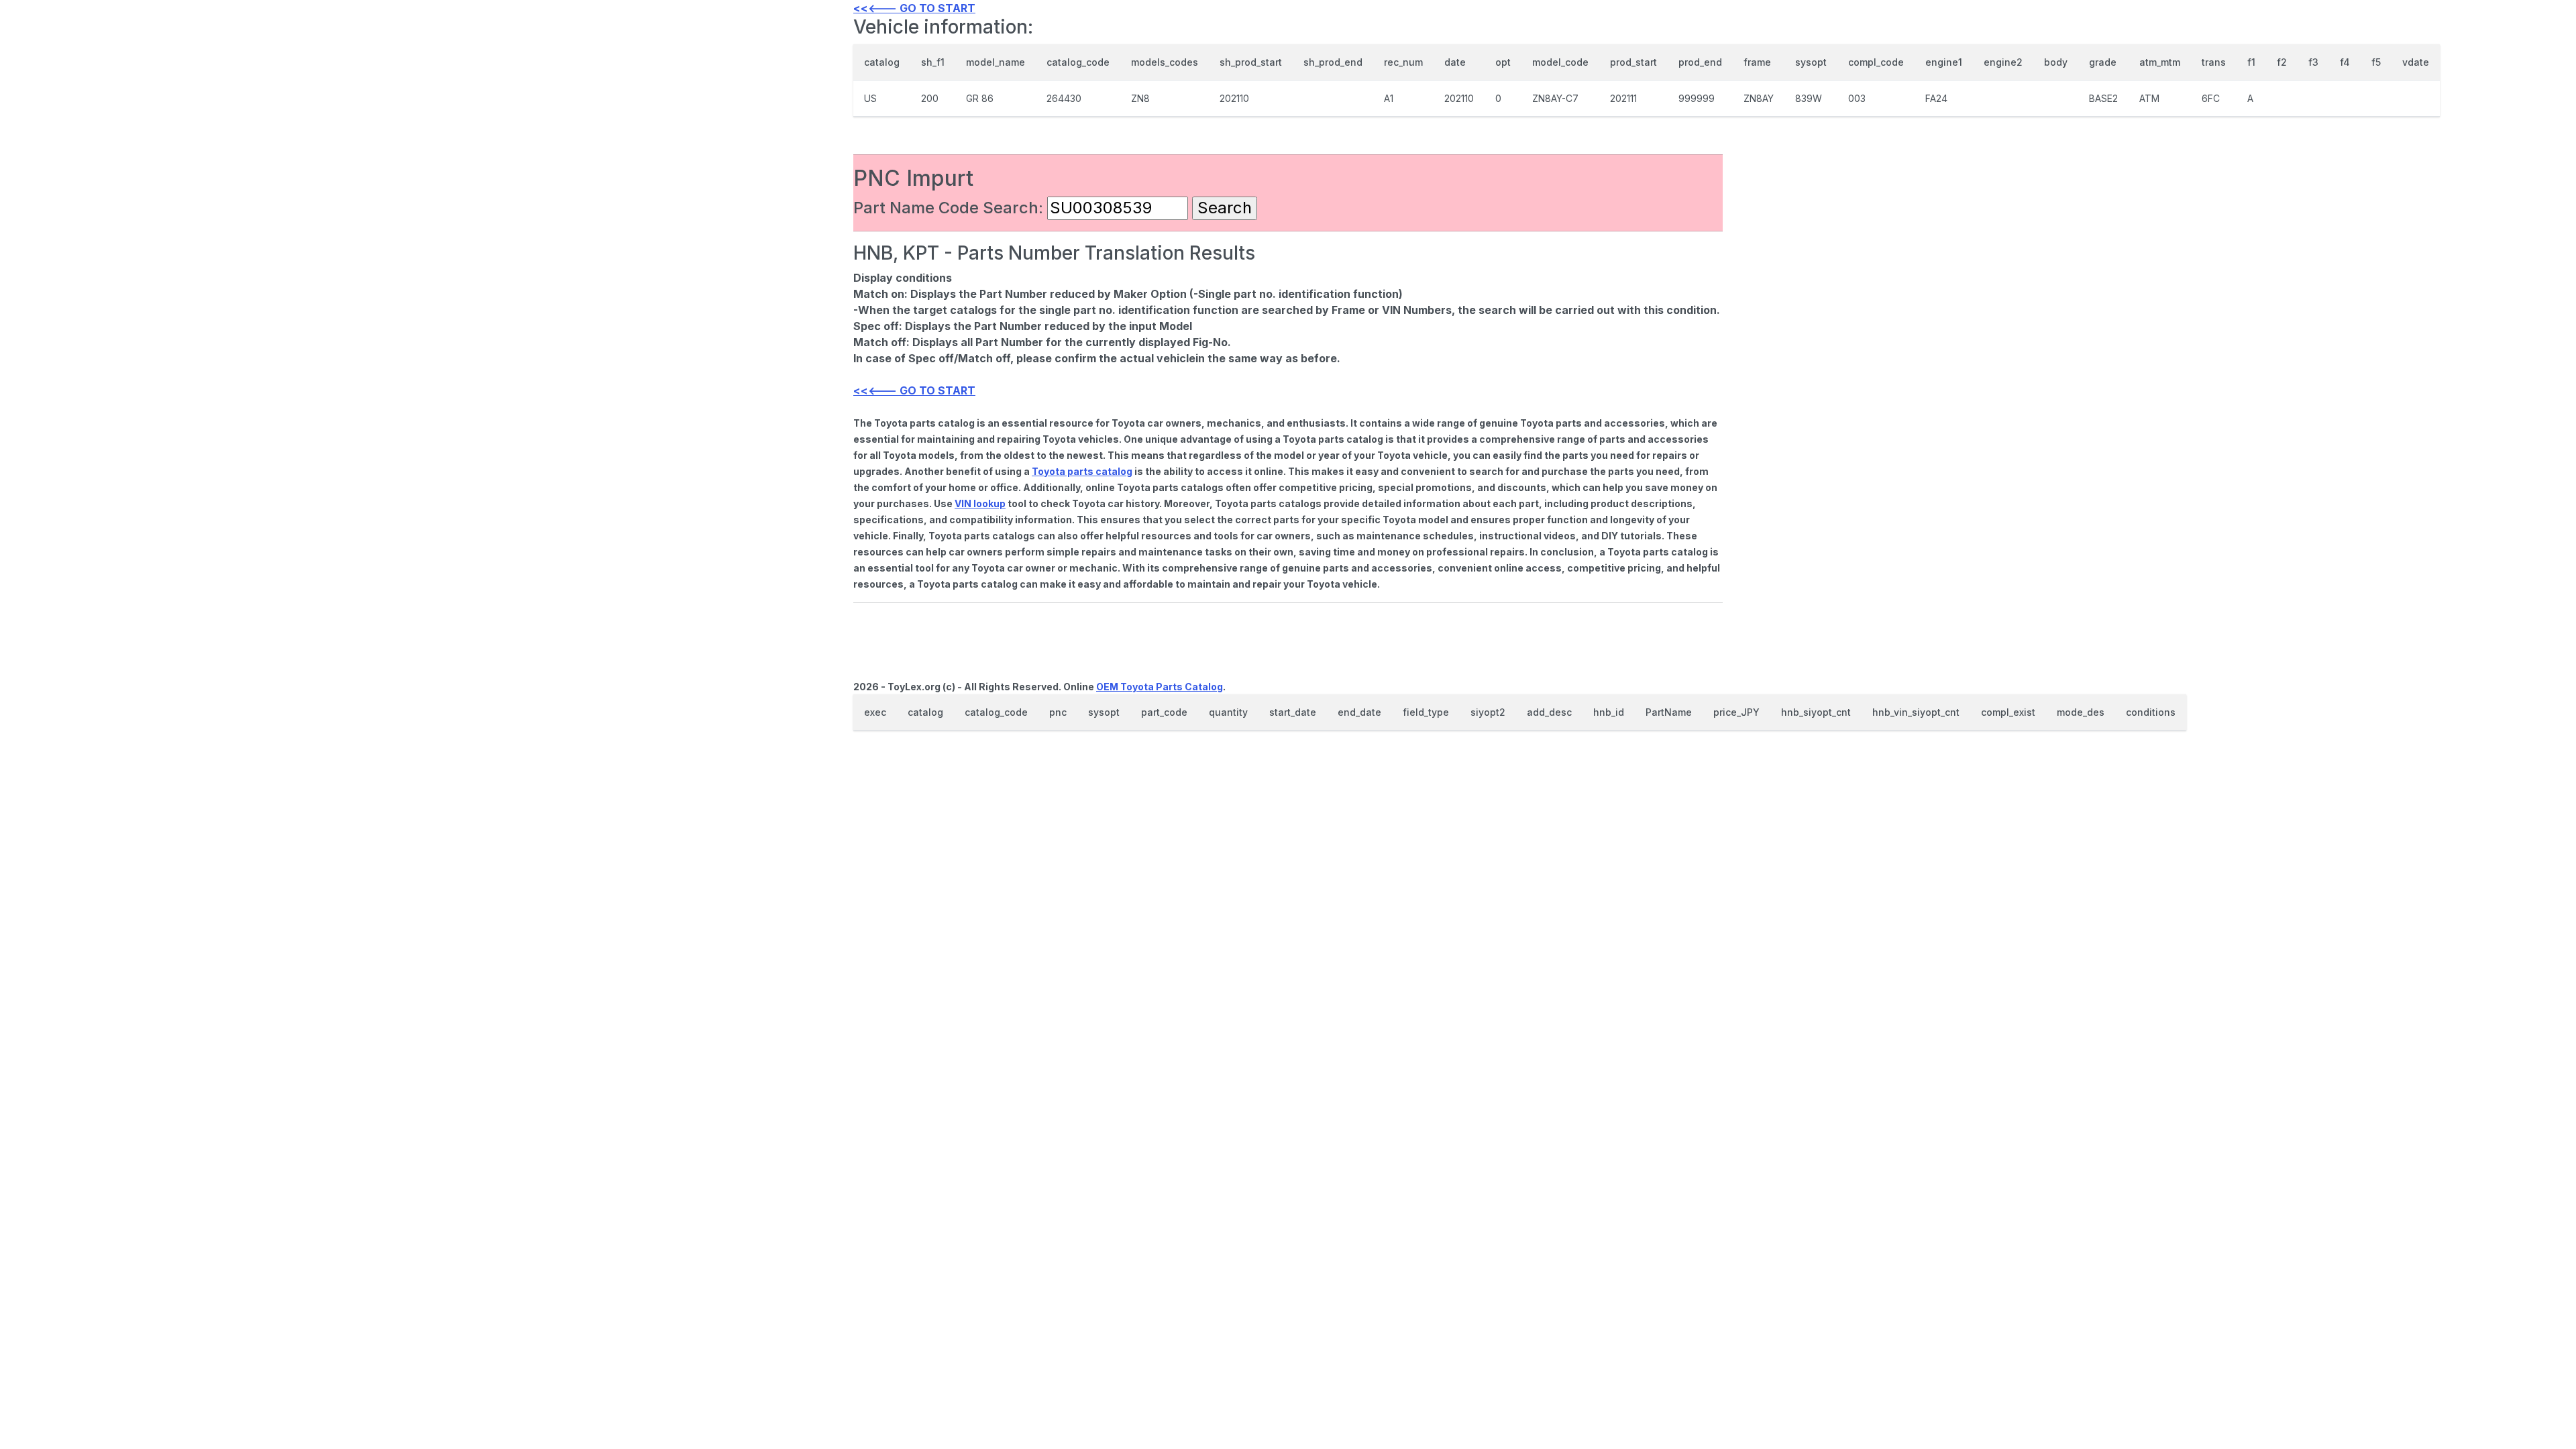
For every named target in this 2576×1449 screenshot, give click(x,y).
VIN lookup (980, 503)
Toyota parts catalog (1082, 471)
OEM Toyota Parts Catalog (1160, 687)
